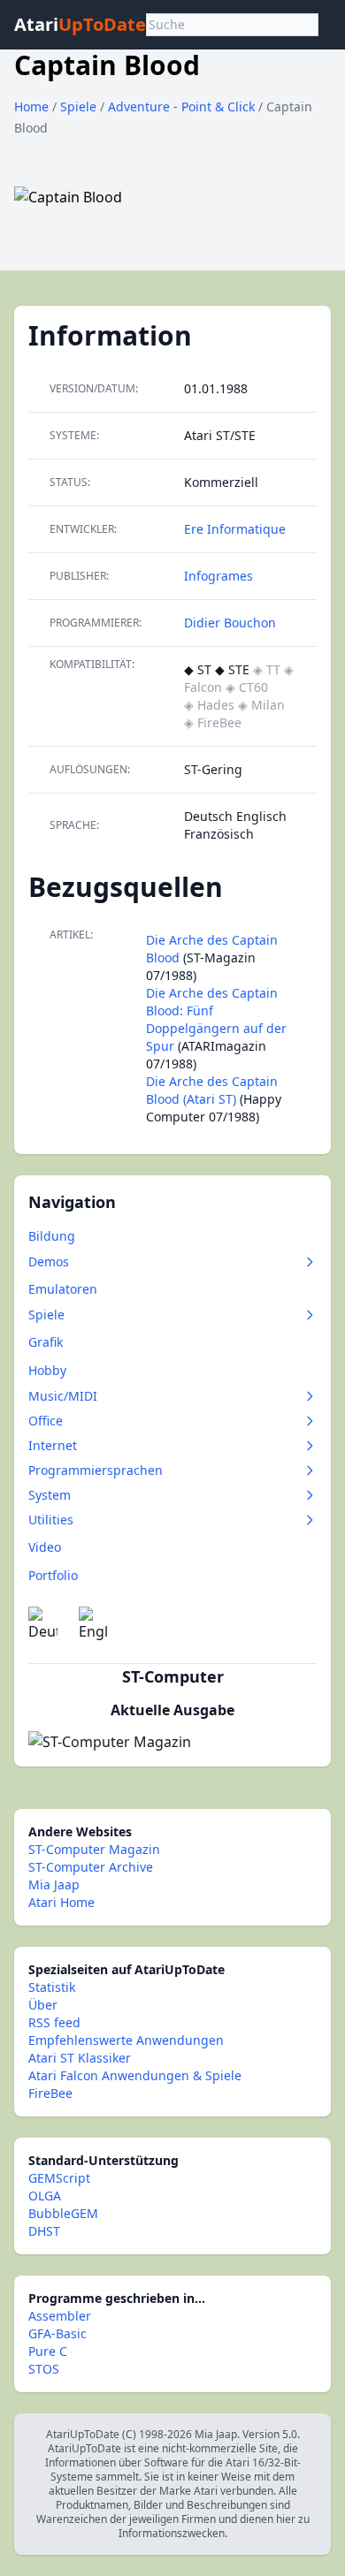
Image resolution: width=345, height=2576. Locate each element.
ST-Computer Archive (91, 1867)
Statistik (52, 1987)
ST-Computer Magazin (94, 1849)
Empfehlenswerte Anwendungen (126, 2040)
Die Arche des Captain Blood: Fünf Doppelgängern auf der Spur (216, 1019)
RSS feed (54, 2022)
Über (43, 2005)
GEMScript (59, 2178)
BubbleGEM (63, 2213)
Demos (49, 1261)
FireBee (50, 2093)
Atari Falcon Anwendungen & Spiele (135, 2075)
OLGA (45, 2196)
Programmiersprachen (96, 1470)
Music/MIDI (63, 1396)
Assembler (60, 2316)
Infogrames (218, 576)
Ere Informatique (235, 529)
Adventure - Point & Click (183, 106)
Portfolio (53, 1575)
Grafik (46, 1342)
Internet (53, 1445)
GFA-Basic (57, 2333)
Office (46, 1421)
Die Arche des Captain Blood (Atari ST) (212, 1090)
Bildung (52, 1236)
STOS (44, 2369)
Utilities (51, 1520)
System (50, 1495)
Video (45, 1547)
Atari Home (61, 1902)
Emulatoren (63, 1289)
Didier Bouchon (230, 623)
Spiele (80, 106)
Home (31, 106)
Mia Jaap (54, 1885)
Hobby (47, 1370)
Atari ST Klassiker (80, 2058)
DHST (44, 2231)
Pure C (48, 2351)
